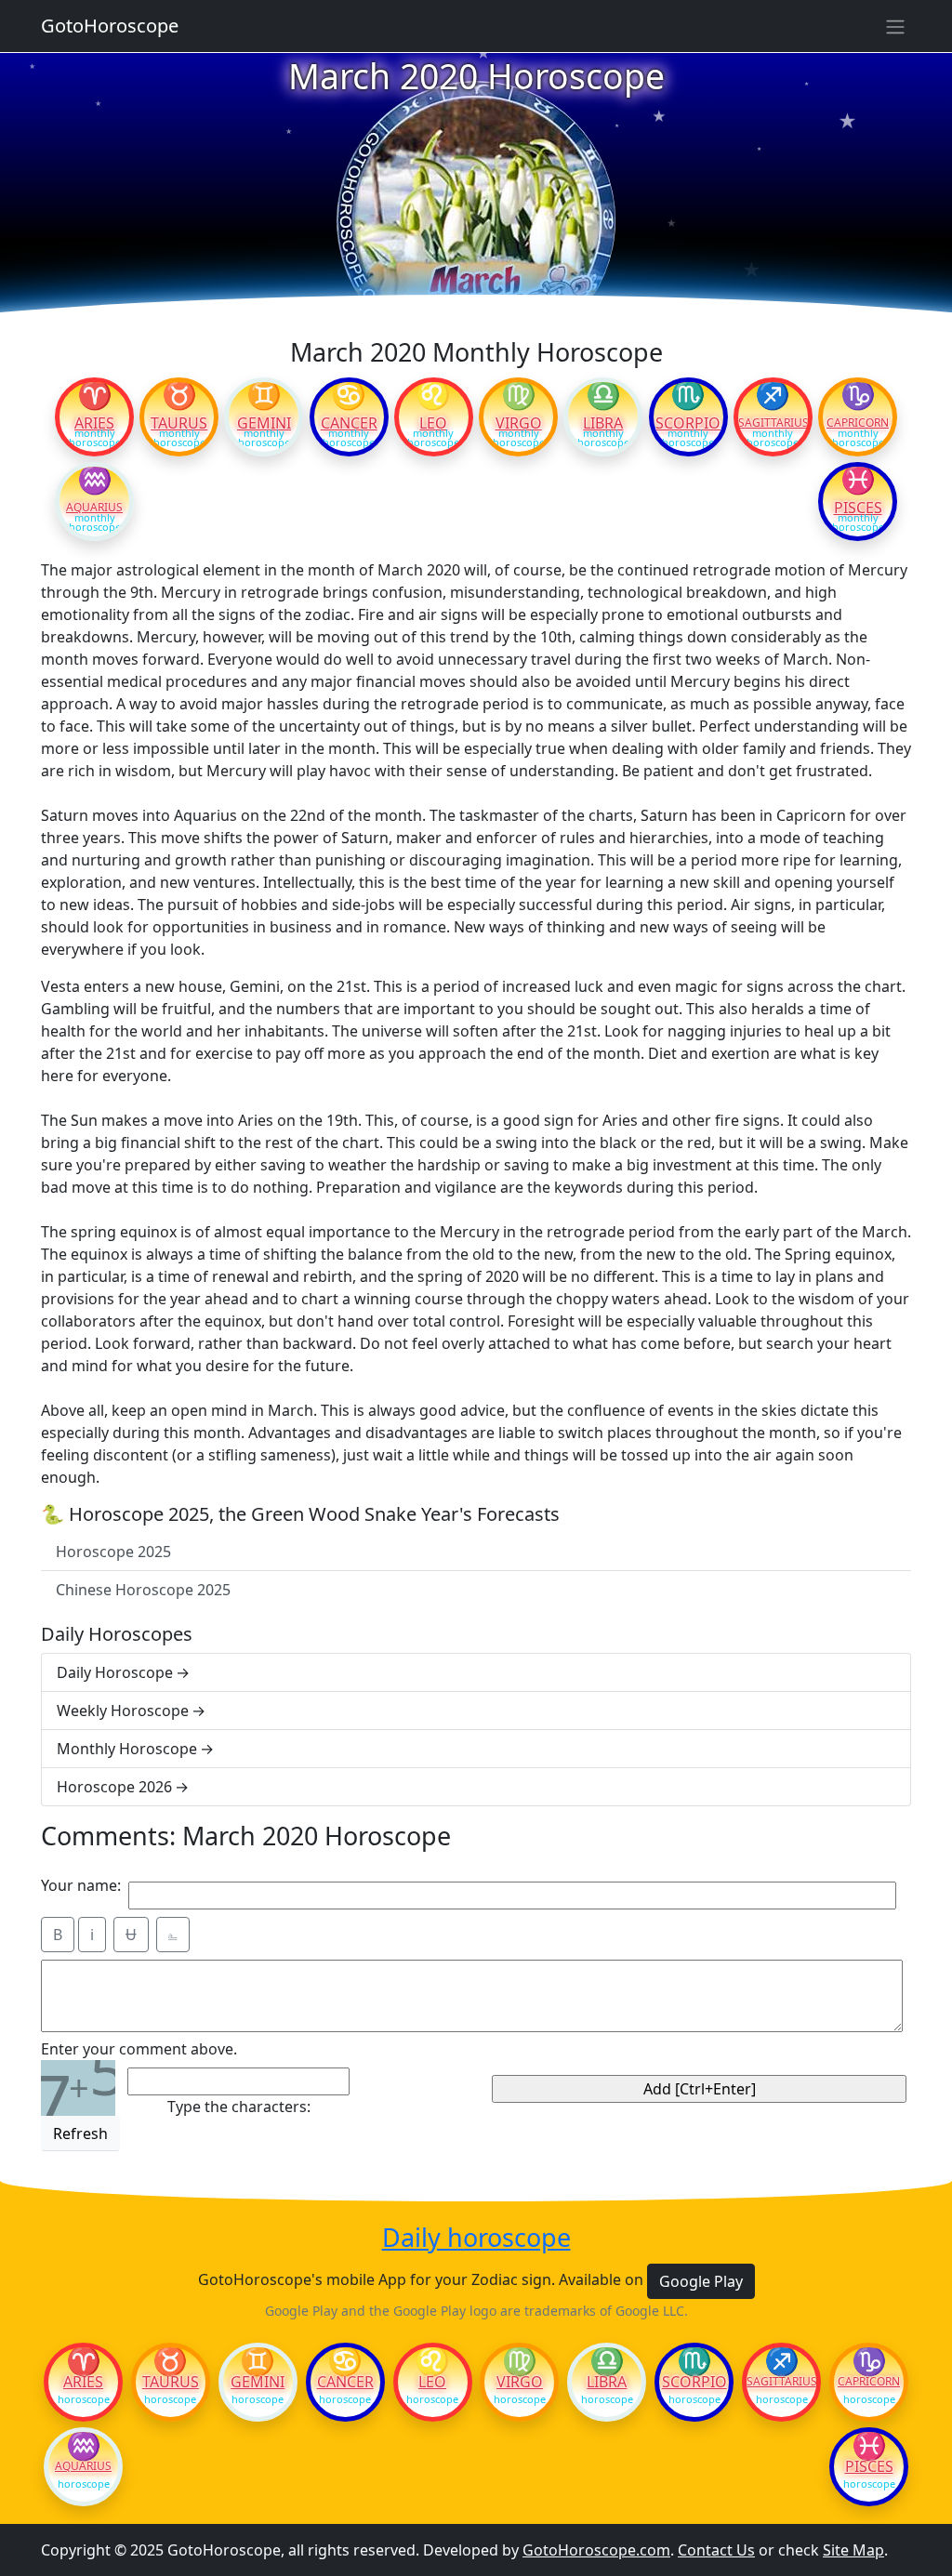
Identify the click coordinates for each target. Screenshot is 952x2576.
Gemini (264, 423)
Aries (94, 423)
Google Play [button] (701, 2281)
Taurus (179, 423)
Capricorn (858, 423)
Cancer (349, 423)
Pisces (858, 508)
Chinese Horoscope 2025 (143, 1590)
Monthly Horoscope (127, 1749)
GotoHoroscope (110, 26)
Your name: (81, 1885)
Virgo (519, 423)
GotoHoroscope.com (596, 2550)
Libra (603, 423)
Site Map (853, 2550)
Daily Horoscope (115, 1672)
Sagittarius (773, 423)
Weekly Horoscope (123, 1711)
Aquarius (94, 508)
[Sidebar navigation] (895, 26)
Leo (433, 423)
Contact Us (716, 2550)
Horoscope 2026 (114, 1787)
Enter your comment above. (139, 2049)
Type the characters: (239, 2107)
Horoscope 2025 (113, 1552)
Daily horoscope (476, 2238)
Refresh (80, 2133)
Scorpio (688, 423)
